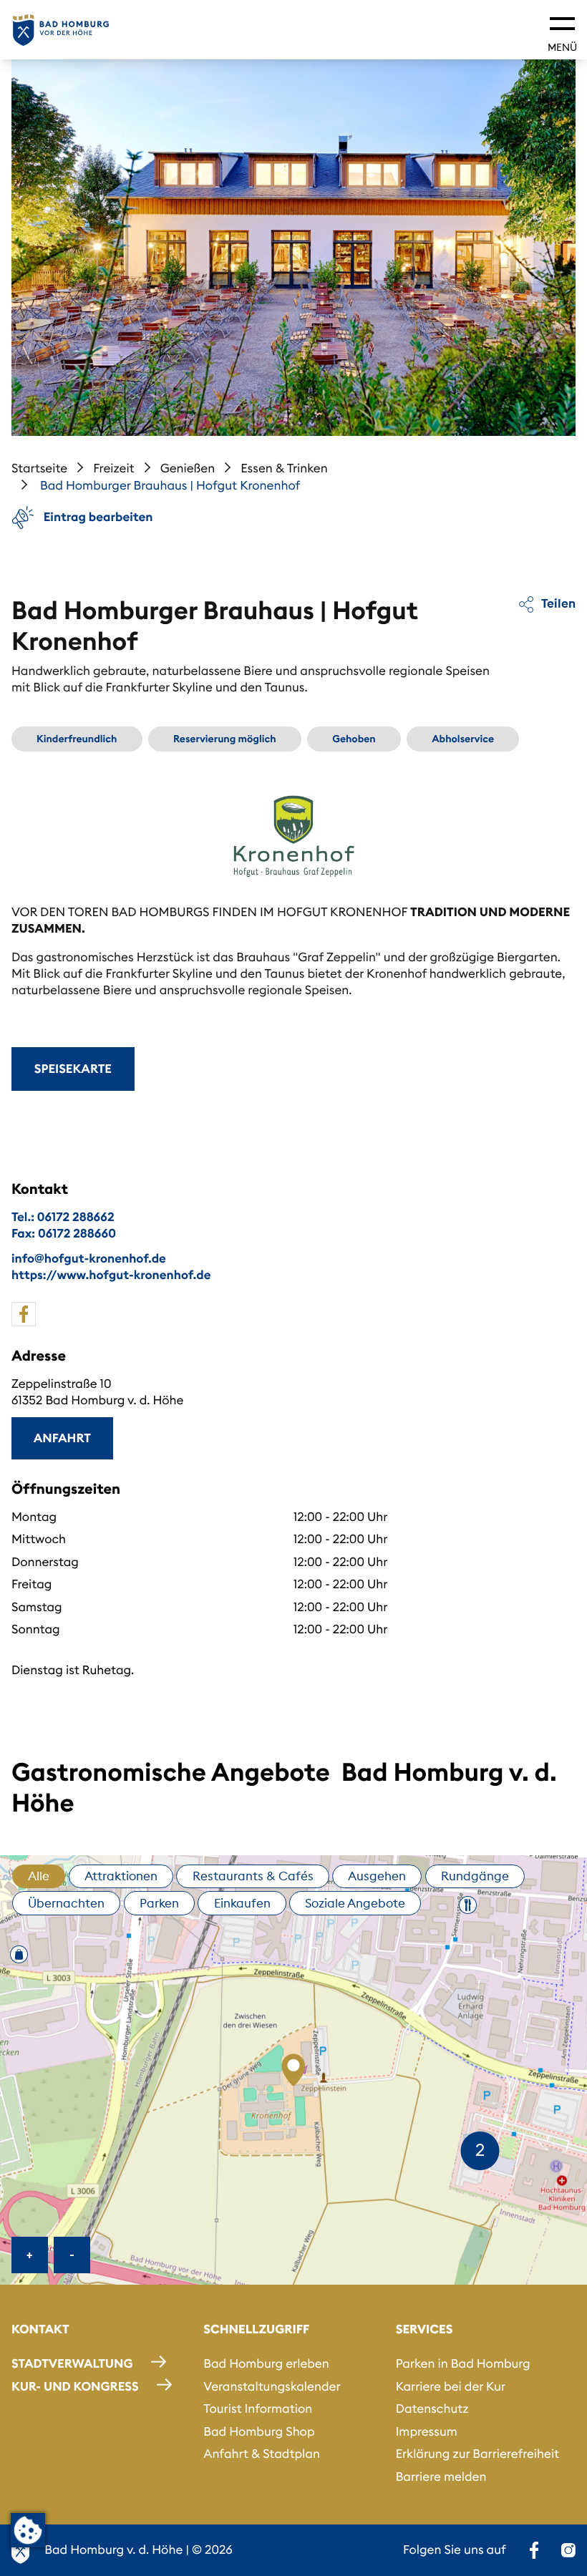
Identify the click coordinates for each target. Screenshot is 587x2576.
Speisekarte (73, 1069)
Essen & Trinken (284, 468)
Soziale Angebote (355, 1903)
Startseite (39, 468)
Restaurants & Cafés (253, 1876)
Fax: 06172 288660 (64, 1233)
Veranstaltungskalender (272, 2386)
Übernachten (66, 1903)
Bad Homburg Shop (259, 2431)
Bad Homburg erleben (266, 2363)
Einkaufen (242, 1903)
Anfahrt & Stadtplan (262, 2454)
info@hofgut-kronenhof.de (89, 1258)
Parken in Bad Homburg (463, 2363)
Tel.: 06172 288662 (63, 1217)
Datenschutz (432, 2409)
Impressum (427, 2431)
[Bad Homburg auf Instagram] (568, 2550)
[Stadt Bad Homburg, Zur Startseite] (61, 30)
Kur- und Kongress (75, 2386)
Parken (159, 1903)
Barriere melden (441, 2477)
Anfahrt (62, 1438)
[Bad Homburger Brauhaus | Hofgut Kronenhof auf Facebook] (24, 1314)
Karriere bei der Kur (451, 2386)
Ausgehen (377, 1876)
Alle (39, 1876)
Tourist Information (258, 2409)
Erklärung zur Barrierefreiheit (478, 2454)
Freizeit (114, 468)
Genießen (188, 468)
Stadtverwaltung (72, 2363)
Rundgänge (475, 1876)
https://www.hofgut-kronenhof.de (111, 1275)
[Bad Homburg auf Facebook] (534, 2550)
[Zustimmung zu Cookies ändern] (28, 2530)
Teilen (557, 603)
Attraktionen (121, 1876)
